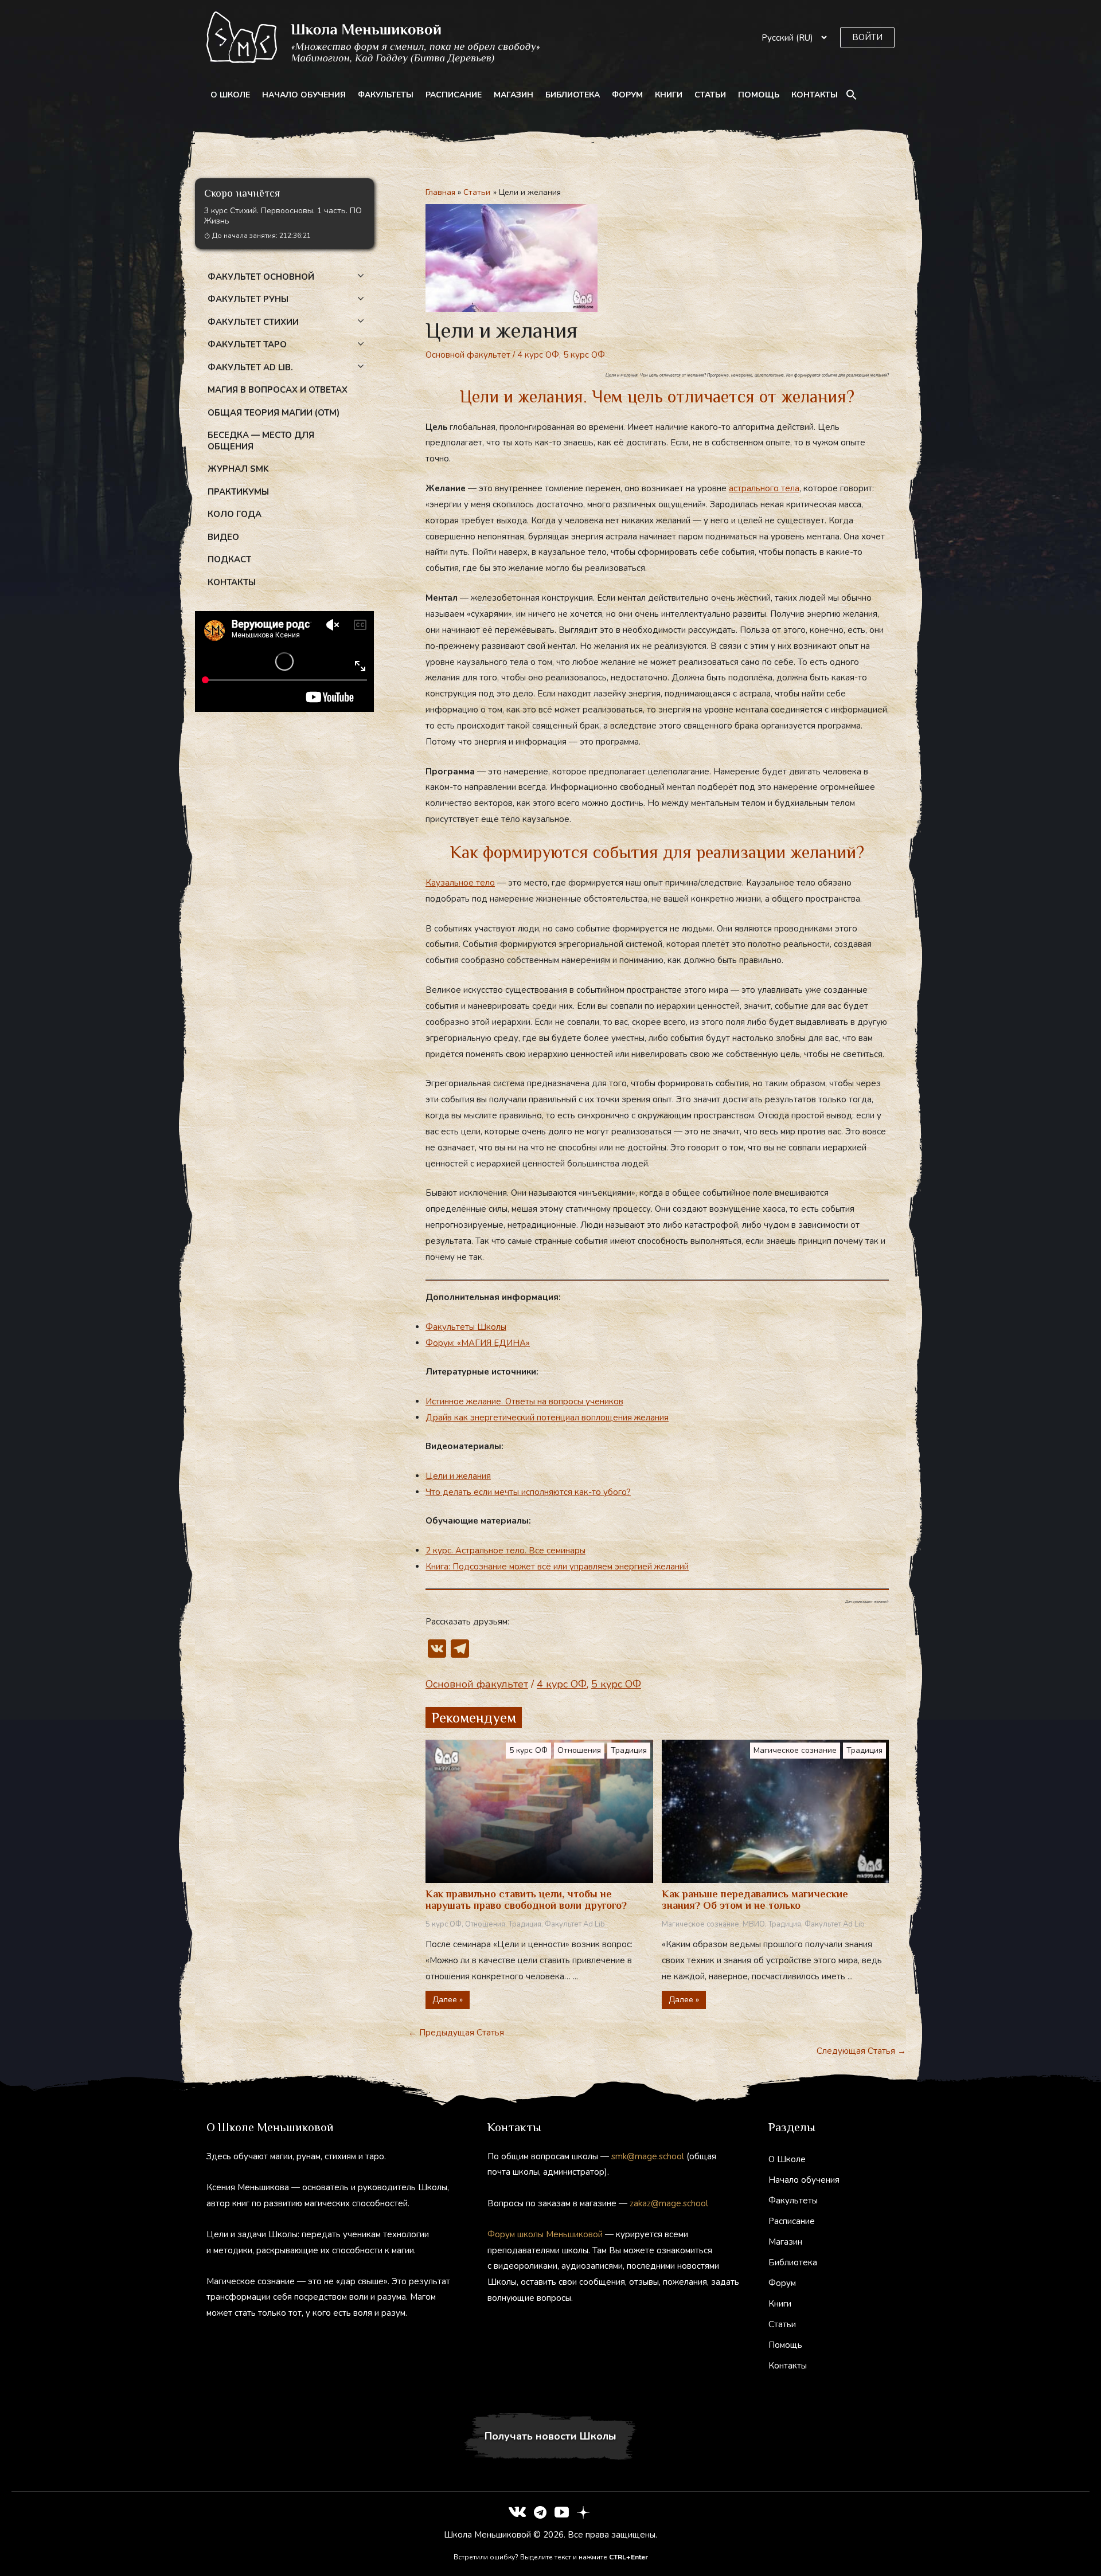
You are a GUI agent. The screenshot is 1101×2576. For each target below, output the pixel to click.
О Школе (230, 95)
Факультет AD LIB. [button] (250, 367)
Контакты (815, 95)
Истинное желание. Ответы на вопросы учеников (524, 1401)
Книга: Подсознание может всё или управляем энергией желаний (557, 1567)
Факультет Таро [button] (247, 344)
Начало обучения (304, 95)
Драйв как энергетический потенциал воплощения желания (547, 1418)
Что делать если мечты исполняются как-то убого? (528, 1492)
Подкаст (229, 559)
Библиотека (573, 95)
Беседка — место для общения (261, 441)
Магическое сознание (795, 1750)
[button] (867, 38)
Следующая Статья (861, 2051)
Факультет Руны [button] (248, 299)
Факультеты (386, 95)
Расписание (454, 95)
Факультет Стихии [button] (253, 322)
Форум (627, 95)
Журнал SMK (238, 469)
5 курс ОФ (584, 355)
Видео (223, 537)
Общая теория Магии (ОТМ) (274, 413)
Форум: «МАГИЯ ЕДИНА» (478, 1343)
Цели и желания (458, 1476)
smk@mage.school (648, 2156)
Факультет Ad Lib (575, 1924)
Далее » (448, 2000)
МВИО (754, 1924)
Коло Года (235, 514)
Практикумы (238, 492)
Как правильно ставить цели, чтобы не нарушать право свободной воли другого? (526, 1900)
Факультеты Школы (466, 1327)
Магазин (514, 95)
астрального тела (764, 488)
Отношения (579, 1750)
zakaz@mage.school (669, 2203)
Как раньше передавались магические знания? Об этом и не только (755, 1900)
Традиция (629, 1750)
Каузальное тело (460, 883)
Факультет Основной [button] (261, 277)
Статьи (710, 95)
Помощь (759, 95)
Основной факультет (468, 355)
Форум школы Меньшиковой (545, 2234)
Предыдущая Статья (456, 2033)
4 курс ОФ (538, 355)
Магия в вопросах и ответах (278, 390)
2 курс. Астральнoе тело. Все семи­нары (505, 1551)
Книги (669, 95)
